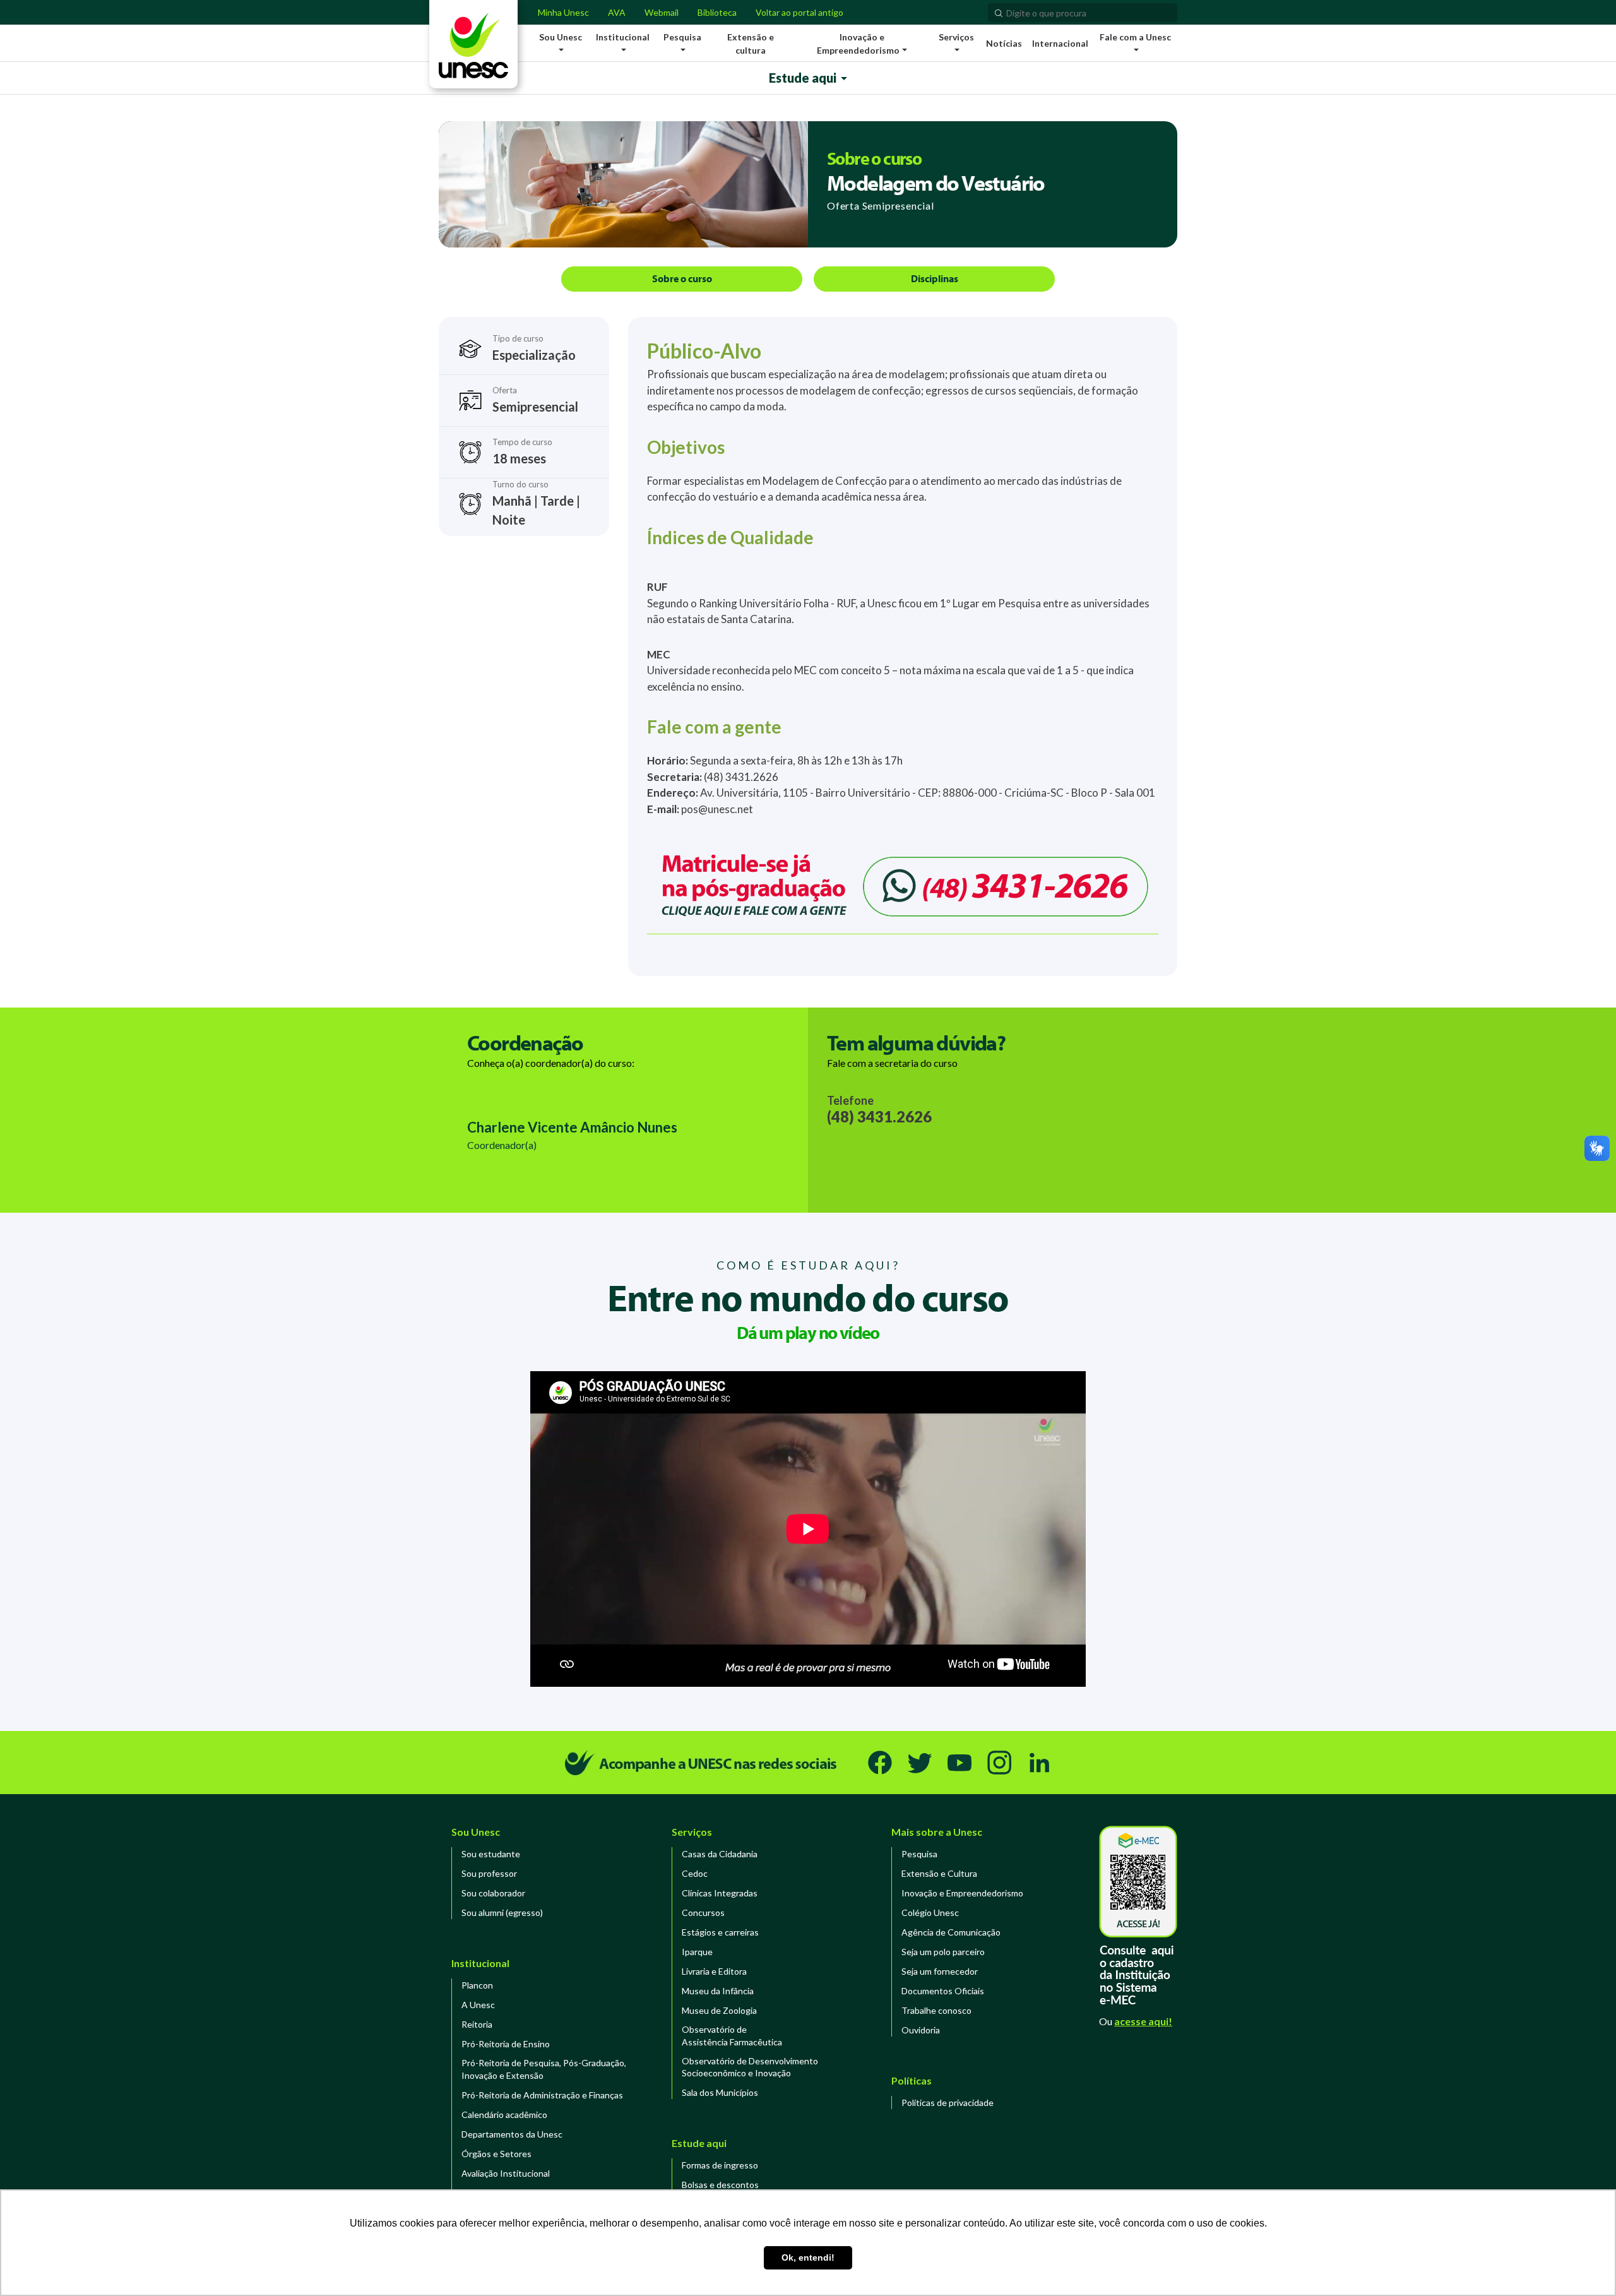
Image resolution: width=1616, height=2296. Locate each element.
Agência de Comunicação (951, 1932)
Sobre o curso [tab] (682, 278)
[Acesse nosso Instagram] (999, 1763)
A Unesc (478, 2005)
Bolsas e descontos (720, 2185)
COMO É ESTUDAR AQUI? (808, 1265)
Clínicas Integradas (720, 1893)
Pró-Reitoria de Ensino (506, 2044)
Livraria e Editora (714, 1971)
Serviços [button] (956, 37)
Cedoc (695, 1873)
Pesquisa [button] (682, 37)
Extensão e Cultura (939, 1873)
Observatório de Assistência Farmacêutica (732, 2036)
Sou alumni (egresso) (502, 1912)
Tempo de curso (522, 451)
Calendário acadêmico (504, 2115)
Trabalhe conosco (936, 2010)
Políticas (912, 2080)
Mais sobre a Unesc (937, 1832)
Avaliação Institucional (506, 2173)
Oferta (535, 400)
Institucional (480, 1963)
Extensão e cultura (751, 44)
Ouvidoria (921, 2030)
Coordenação (525, 1043)
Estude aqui (699, 2143)
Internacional (1060, 43)
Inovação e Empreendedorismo (962, 1893)
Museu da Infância (718, 1991)
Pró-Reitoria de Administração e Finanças (542, 2095)
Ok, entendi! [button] (808, 2257)
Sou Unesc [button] (561, 37)
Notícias (1004, 43)
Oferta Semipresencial (881, 205)
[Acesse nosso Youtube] (959, 1763)
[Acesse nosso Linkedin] (1039, 1763)
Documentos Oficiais (943, 1991)
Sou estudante (491, 1854)
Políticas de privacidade (948, 2103)
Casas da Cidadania (720, 1854)
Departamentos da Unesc (512, 2134)
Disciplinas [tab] (935, 278)
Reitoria (477, 2024)
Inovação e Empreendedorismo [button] (858, 44)
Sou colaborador (493, 1893)
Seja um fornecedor (940, 1971)
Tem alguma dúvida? (916, 1043)
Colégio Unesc (930, 1912)
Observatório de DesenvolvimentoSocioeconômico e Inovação (750, 2067)
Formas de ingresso (720, 2165)
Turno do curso (536, 503)
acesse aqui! (1143, 2021)
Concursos (703, 1912)
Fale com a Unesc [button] (1135, 37)
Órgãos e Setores (496, 2154)
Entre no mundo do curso (808, 1297)
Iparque (697, 1952)
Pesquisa (919, 1854)
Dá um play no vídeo (808, 1332)
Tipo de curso (534, 348)
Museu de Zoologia (719, 2010)
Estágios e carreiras (720, 1932)
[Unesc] (473, 44)
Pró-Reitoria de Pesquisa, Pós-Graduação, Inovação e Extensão (544, 2069)
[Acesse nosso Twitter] (920, 1763)
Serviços (692, 1832)
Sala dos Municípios (720, 2092)
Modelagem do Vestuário (936, 182)
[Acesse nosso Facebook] (880, 1763)
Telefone (879, 1110)
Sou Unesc (476, 1832)
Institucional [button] (623, 37)
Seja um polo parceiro (943, 1952)
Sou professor (489, 1873)
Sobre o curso (874, 158)
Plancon (477, 1985)
